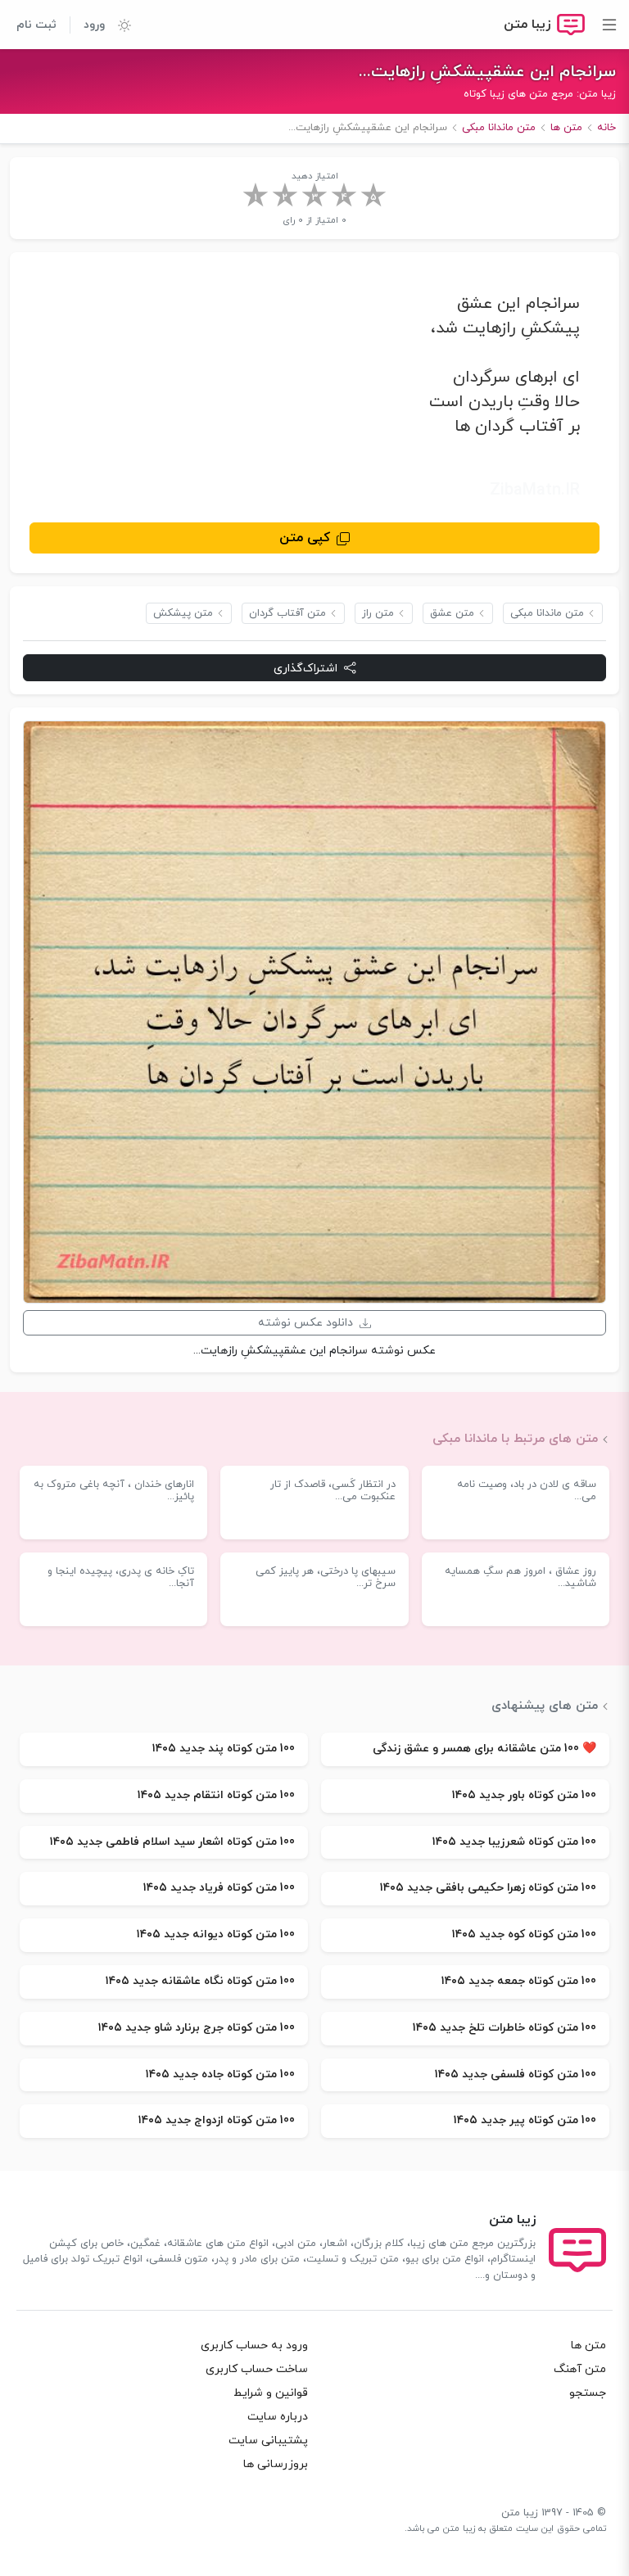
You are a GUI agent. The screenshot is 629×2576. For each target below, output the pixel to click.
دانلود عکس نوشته (305, 1323)
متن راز (378, 613)
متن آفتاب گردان (287, 613)
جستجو (588, 2393)
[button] (118, 25)
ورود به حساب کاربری (254, 2346)
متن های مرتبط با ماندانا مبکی (515, 1439)
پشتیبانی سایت (268, 2440)
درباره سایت (278, 2417)
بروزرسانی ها (276, 2464)
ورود (94, 25)
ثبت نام (36, 25)
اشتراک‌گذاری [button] (305, 669)
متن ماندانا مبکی (547, 613)
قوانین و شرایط (271, 2393)
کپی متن (305, 538)
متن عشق (452, 613)
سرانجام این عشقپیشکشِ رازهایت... (487, 72)
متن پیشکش (183, 613)
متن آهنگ (580, 2369)
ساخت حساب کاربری (257, 2369)
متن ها (588, 2346)
